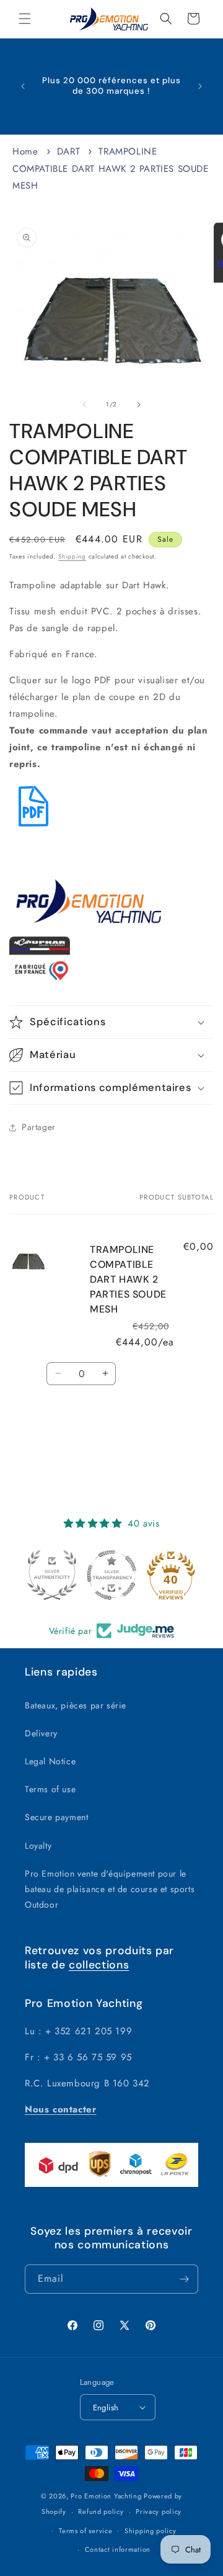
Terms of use (50, 1789)
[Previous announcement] (23, 86)
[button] (25, 19)
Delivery (41, 1733)
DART (68, 151)
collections (99, 1965)
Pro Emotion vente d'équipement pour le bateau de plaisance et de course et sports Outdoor (110, 1889)
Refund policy (101, 2511)
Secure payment (56, 1817)
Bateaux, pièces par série (76, 1705)
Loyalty (38, 1846)
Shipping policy (151, 2531)
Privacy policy (159, 2511)
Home (25, 151)
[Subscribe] (184, 2279)
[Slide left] (84, 405)
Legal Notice (50, 1761)
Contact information (118, 2549)
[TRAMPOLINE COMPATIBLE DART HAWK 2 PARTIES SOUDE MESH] (33, 827)
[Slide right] (139, 405)
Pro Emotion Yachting (106, 2496)
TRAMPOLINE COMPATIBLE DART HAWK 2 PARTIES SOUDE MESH (111, 168)
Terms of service (85, 2531)
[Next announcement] (200, 86)
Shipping (72, 556)
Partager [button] (39, 1127)
